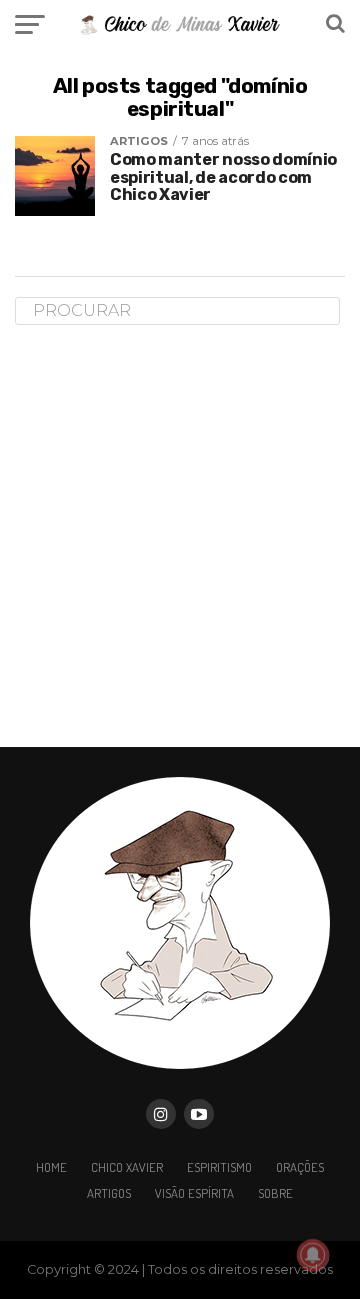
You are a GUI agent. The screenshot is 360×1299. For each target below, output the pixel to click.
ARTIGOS (109, 1193)
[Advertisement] (180, 535)
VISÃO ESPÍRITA (194, 1193)
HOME (51, 1167)
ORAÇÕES (300, 1167)
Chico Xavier (127, 1167)
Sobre (275, 1193)
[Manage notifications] (313, 1255)
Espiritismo (219, 1167)
